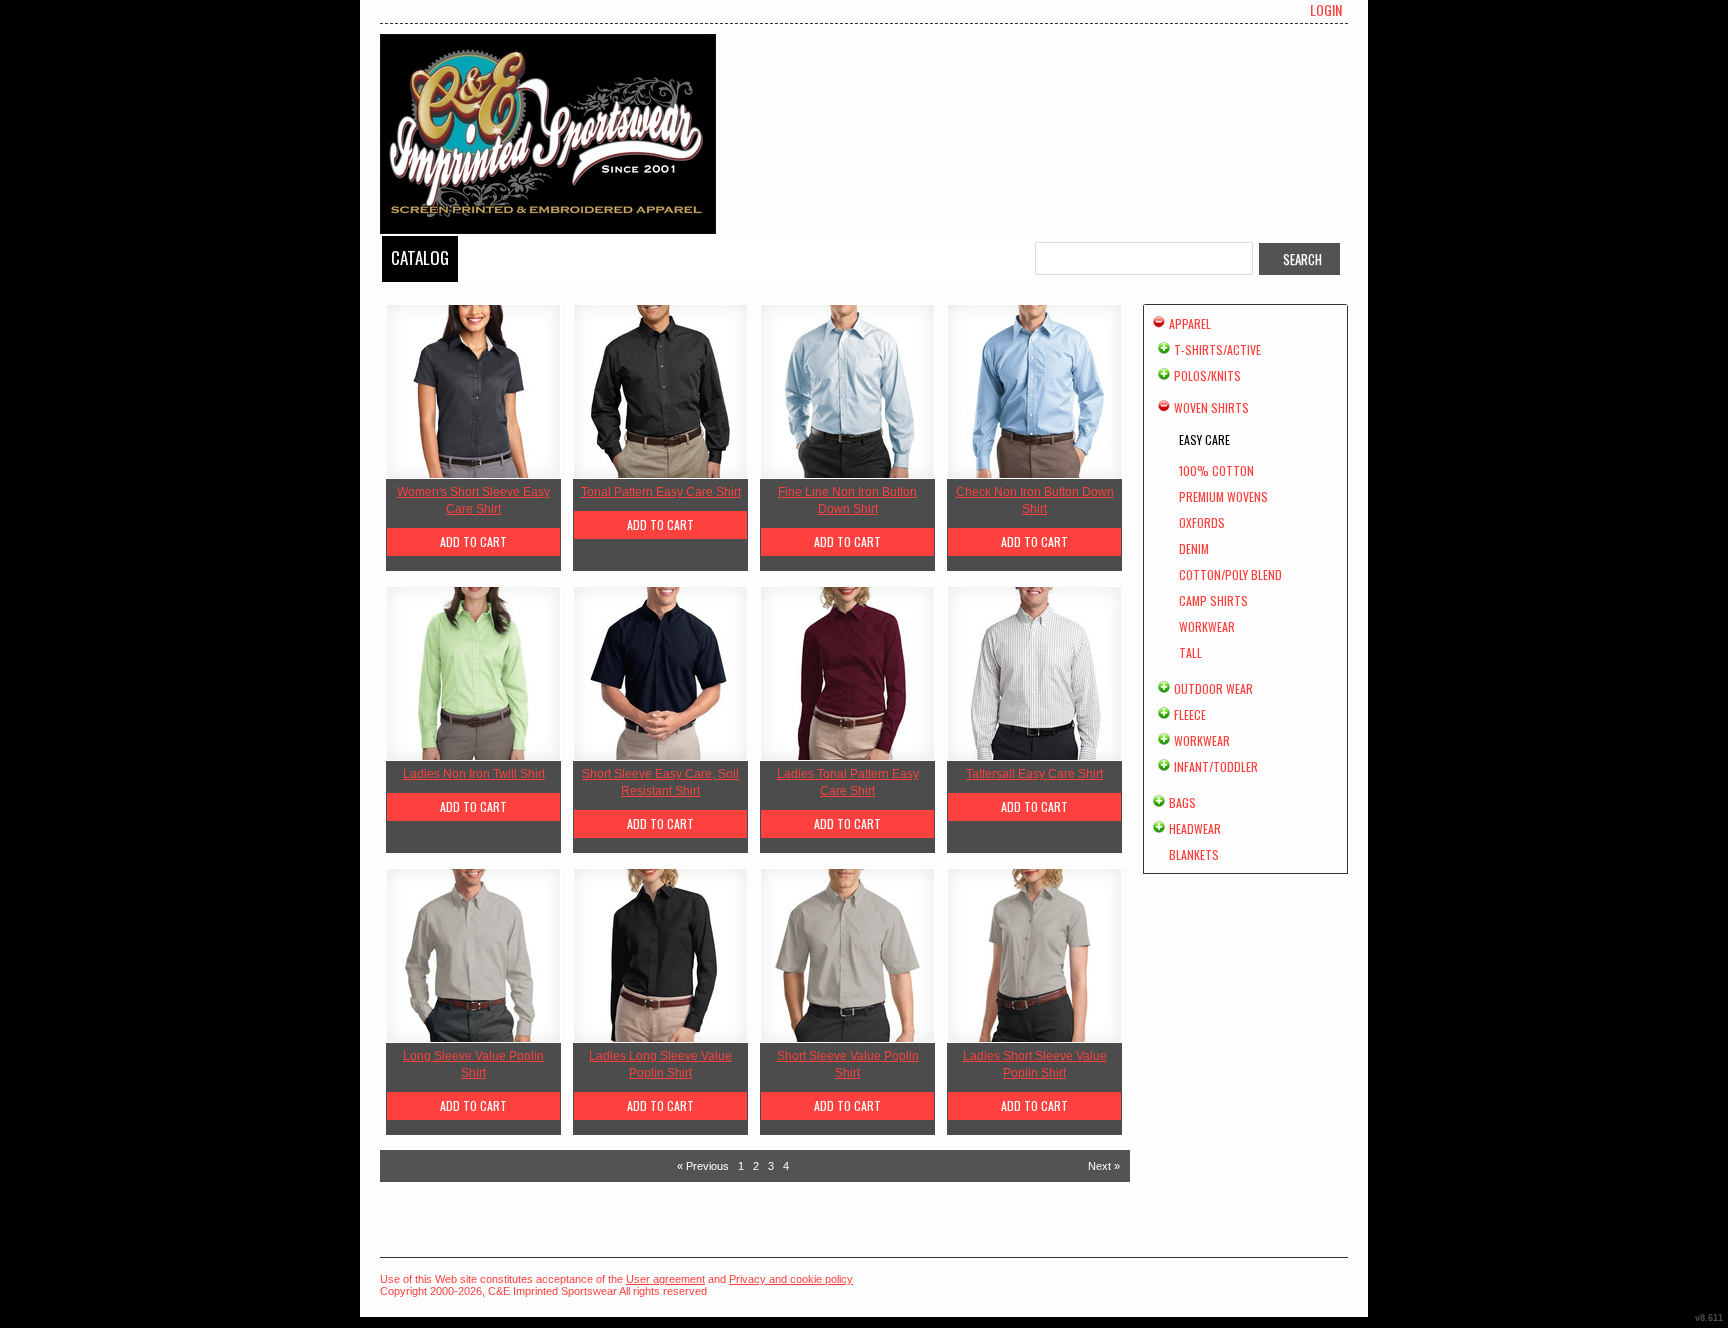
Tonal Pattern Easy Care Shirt (661, 492)
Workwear (1207, 626)
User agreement (665, 1279)
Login (1326, 10)
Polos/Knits (1207, 375)
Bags (1182, 802)
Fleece (1190, 714)
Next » (1104, 1166)
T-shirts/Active (1217, 349)
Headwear (1195, 828)
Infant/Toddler (1216, 766)
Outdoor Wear (1213, 688)
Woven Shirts (1211, 407)
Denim (1194, 548)
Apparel (1190, 323)
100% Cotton (1216, 470)
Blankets (1194, 854)
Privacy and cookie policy (791, 1279)
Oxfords (1202, 522)
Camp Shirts (1213, 600)
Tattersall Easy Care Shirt (1034, 774)
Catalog (420, 257)
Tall (1190, 652)
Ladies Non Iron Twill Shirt (474, 774)
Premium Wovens (1223, 496)
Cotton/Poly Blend (1230, 574)
